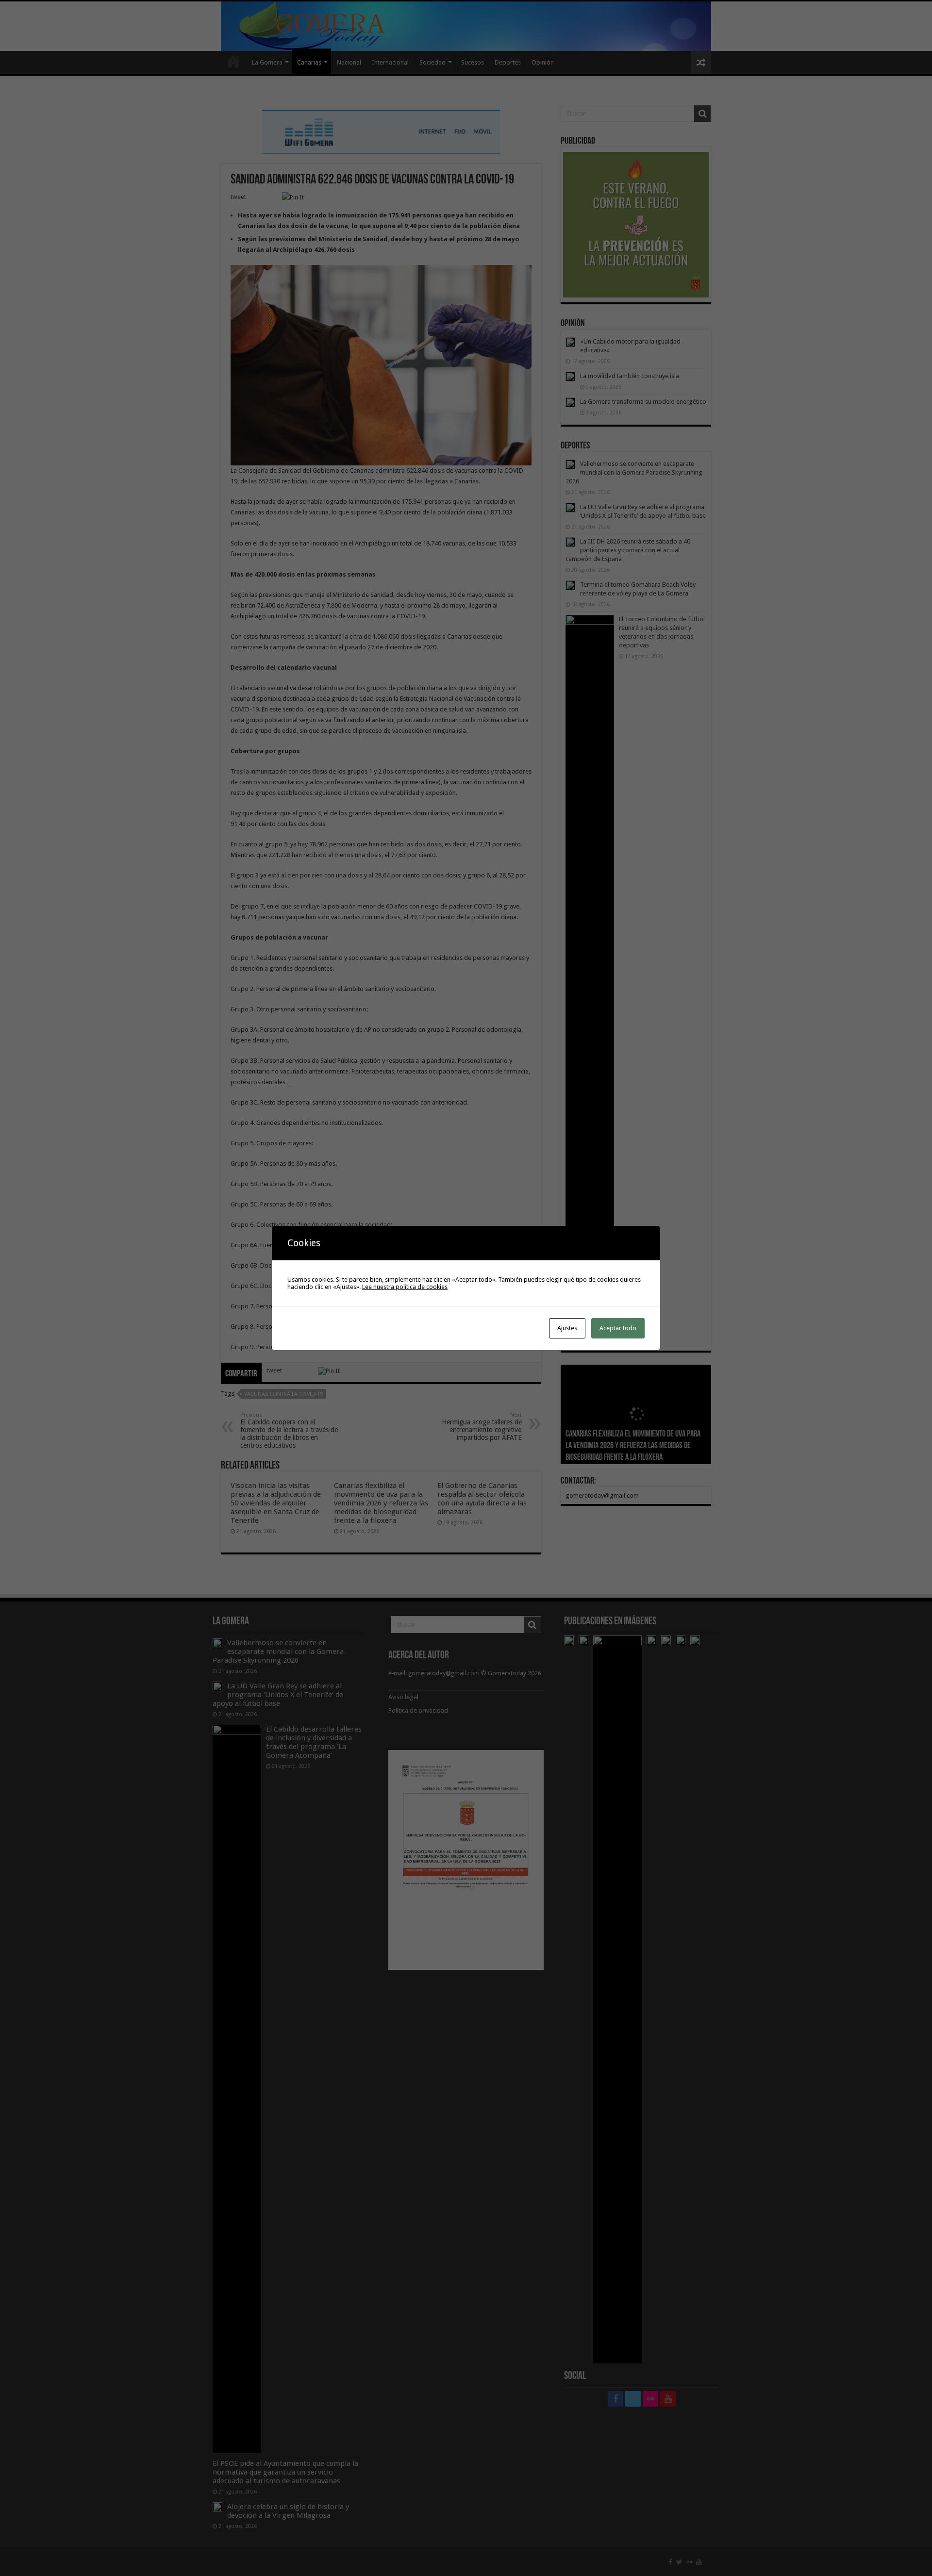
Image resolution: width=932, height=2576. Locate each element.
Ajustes (567, 1328)
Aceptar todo (618, 1328)
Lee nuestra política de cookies (405, 1287)
